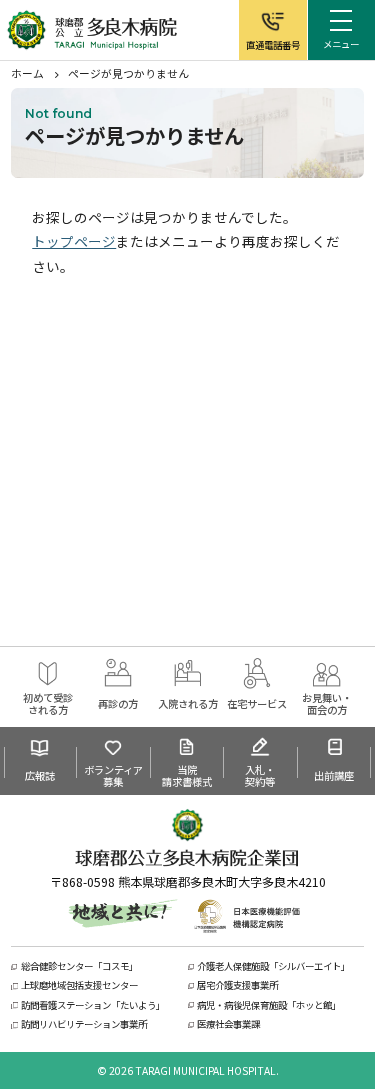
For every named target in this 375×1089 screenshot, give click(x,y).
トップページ (74, 241)
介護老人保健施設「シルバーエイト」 (273, 966)
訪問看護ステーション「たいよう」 (93, 1005)
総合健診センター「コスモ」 (79, 966)
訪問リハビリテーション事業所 (84, 1024)
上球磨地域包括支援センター (79, 985)
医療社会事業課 (228, 1024)
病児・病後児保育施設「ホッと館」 (269, 1005)
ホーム (27, 73)
